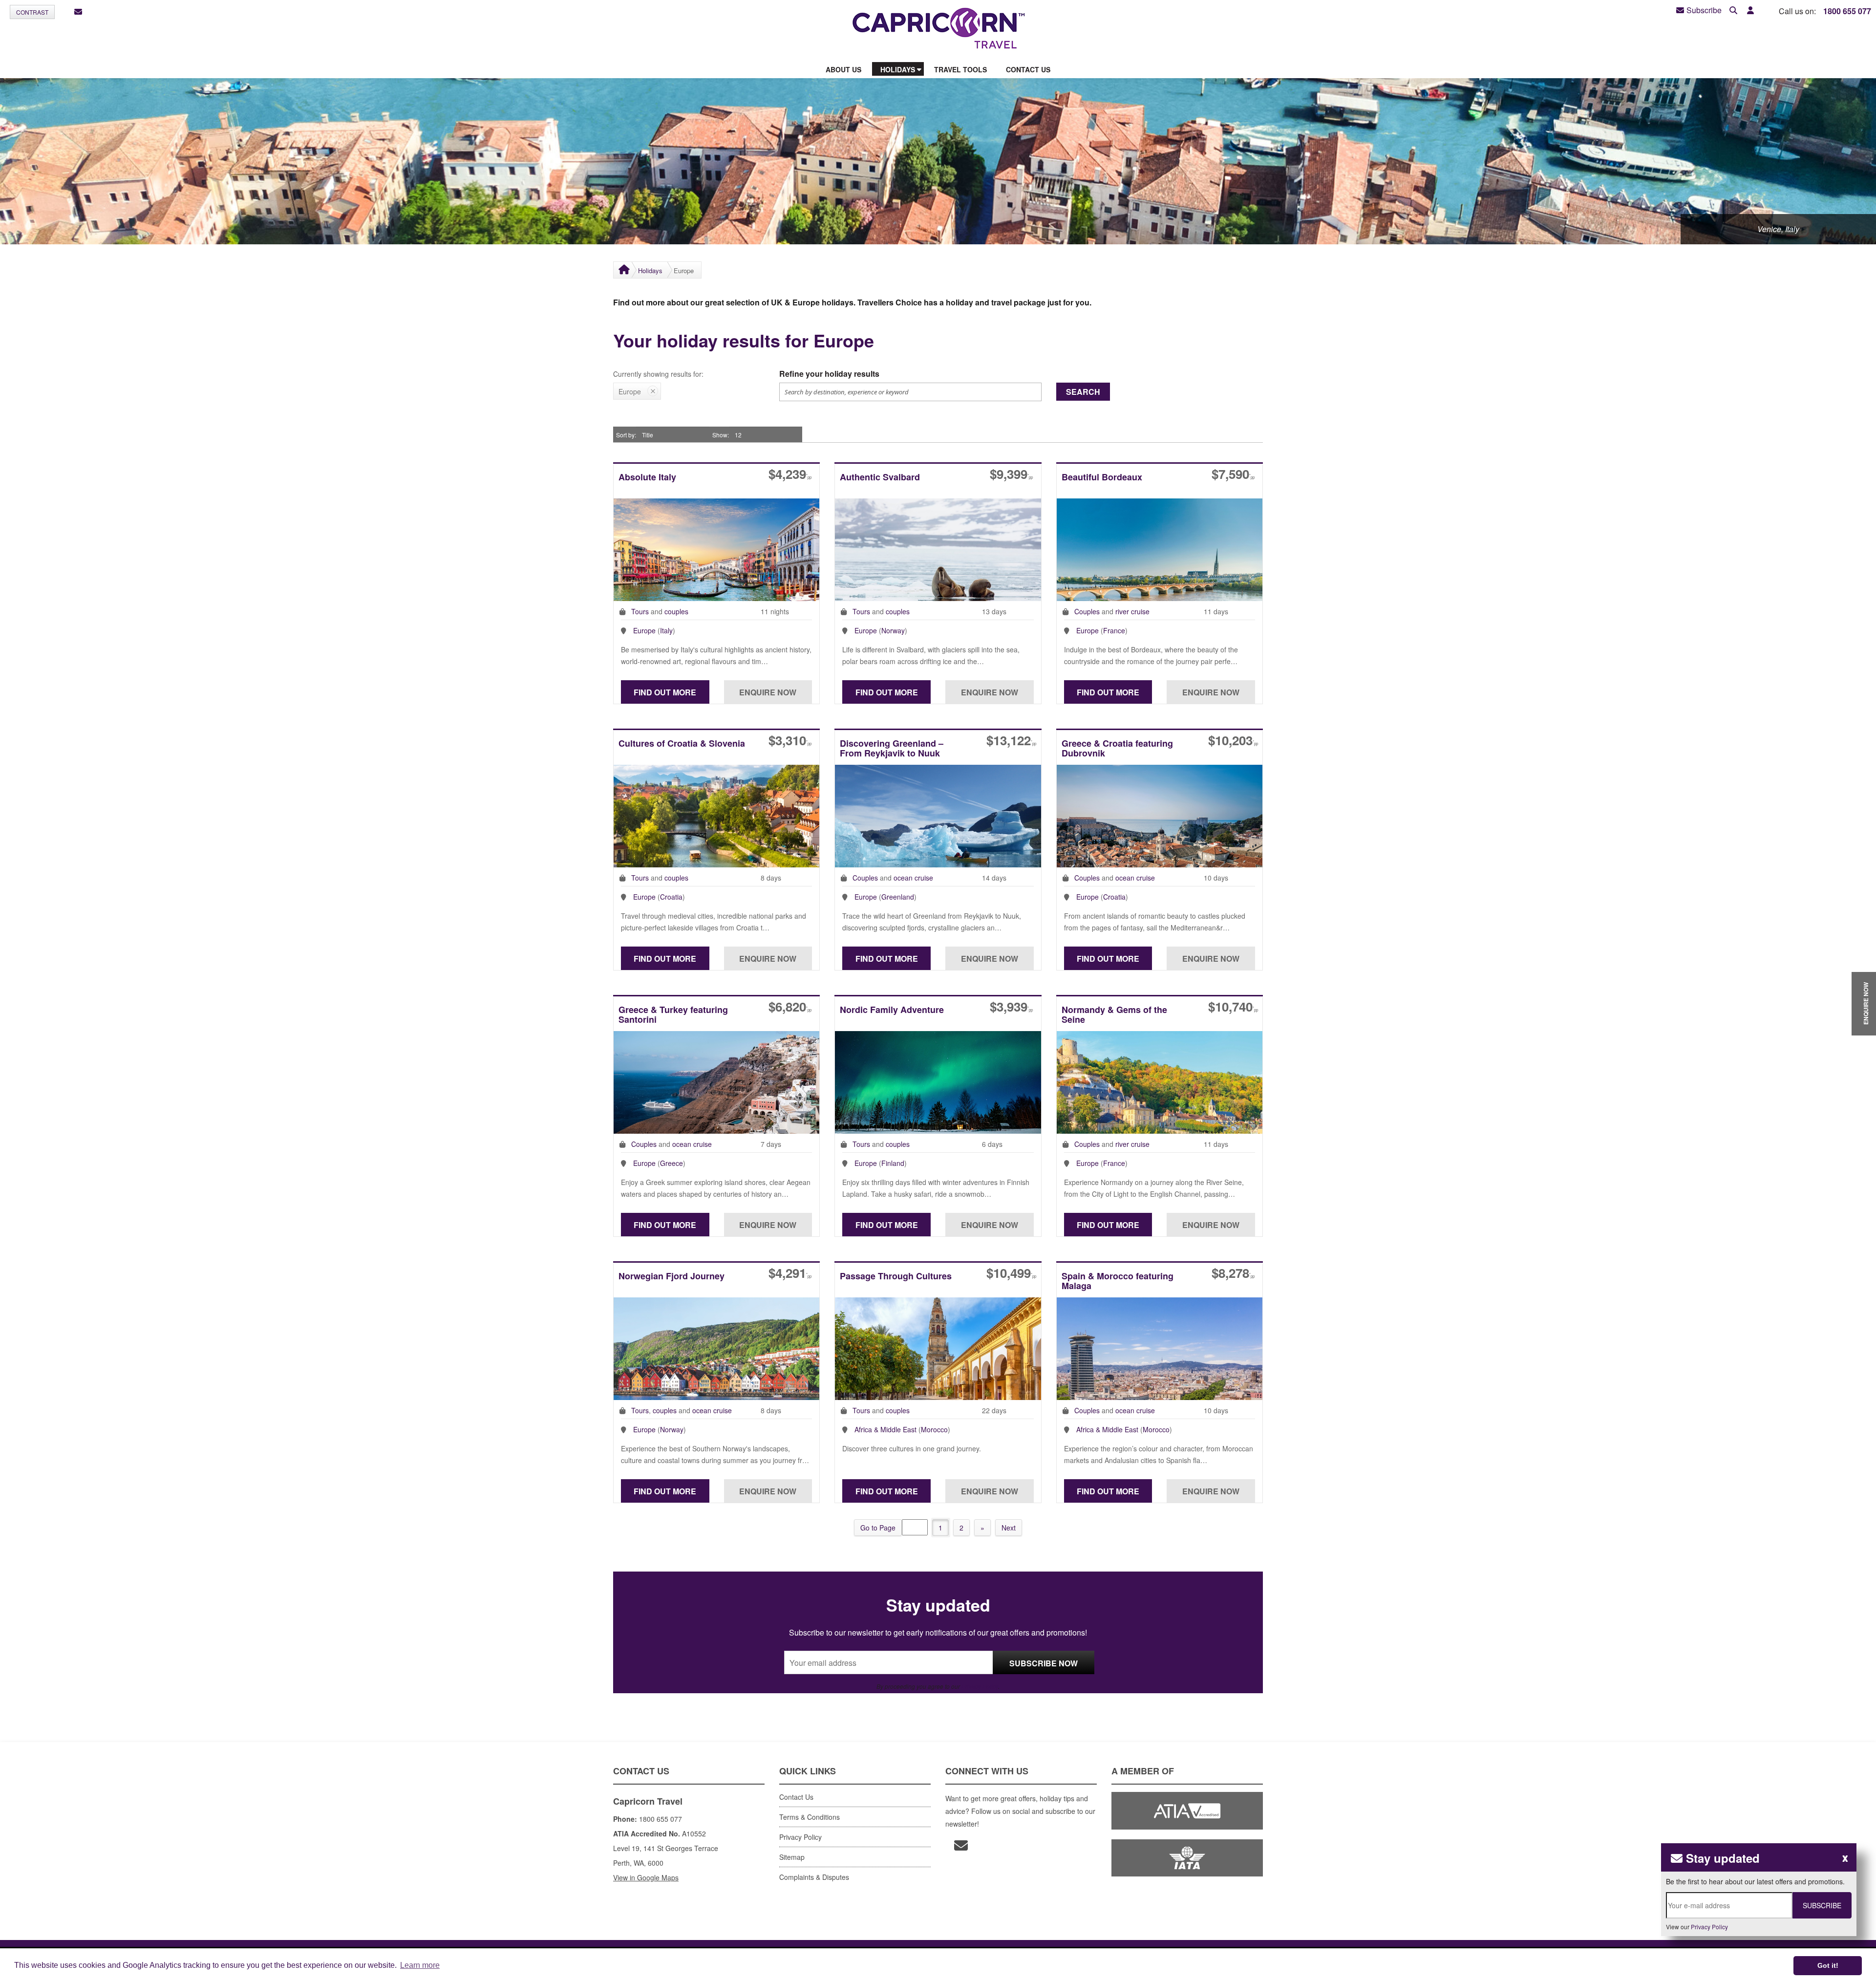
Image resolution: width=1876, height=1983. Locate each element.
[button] (1750, 11)
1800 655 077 (1847, 11)
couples (676, 611)
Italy (666, 630)
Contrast (32, 12)
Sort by (625, 435)
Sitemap (792, 1857)
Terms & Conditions (810, 1817)
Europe (644, 630)
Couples (1087, 611)
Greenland (898, 897)
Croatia (671, 897)
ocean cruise (913, 878)
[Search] (1733, 11)
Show (720, 435)
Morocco (934, 1429)
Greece (672, 1163)
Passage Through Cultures (896, 1277)
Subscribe (1704, 10)
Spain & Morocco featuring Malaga (1118, 1282)
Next (1009, 1528)
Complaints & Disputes (814, 1877)
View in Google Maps (646, 1877)
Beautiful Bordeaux (1102, 478)
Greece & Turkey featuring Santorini (673, 1015)
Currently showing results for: (658, 374)
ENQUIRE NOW (1866, 1004)
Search (1083, 392)
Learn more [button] (420, 1965)
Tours (640, 611)
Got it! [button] (1828, 1965)
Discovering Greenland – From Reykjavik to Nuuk (892, 749)
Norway (893, 630)
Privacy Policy (980, 1686)
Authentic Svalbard (880, 478)
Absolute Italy (647, 478)
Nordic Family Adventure (892, 1010)
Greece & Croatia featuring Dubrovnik (1117, 749)
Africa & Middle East (885, 1429)
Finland (893, 1163)
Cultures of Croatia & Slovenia (682, 744)
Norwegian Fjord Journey (672, 1277)
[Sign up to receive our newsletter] (78, 12)
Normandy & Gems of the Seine (1114, 1015)
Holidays (650, 270)
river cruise (1132, 611)
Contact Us (796, 1797)
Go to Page (878, 1528)
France (1114, 630)
